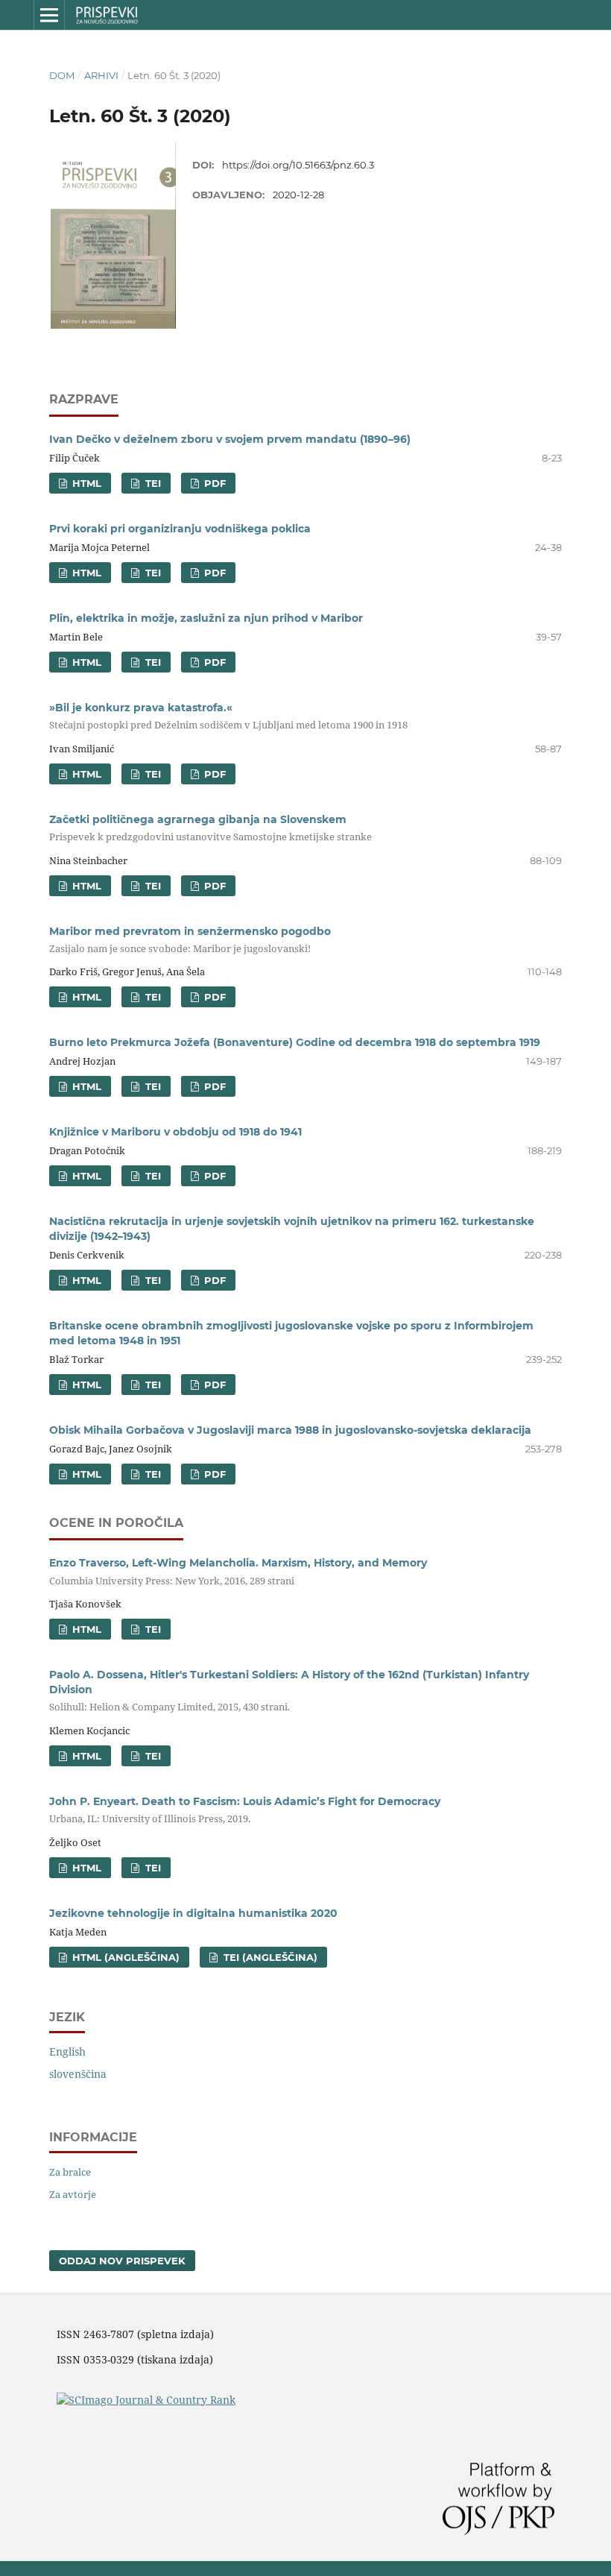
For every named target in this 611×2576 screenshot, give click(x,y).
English (67, 2051)
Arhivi (101, 75)
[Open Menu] (49, 15)
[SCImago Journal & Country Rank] (146, 2400)
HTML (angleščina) (124, 1957)
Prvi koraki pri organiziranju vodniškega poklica (180, 529)
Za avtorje (73, 2194)
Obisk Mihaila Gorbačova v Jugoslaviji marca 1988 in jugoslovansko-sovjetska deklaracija (290, 1430)
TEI (152, 483)
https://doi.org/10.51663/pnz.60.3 (298, 165)
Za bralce (70, 2172)
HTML (85, 483)
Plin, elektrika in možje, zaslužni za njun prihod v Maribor (206, 618)
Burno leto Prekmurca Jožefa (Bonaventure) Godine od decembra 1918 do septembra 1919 (295, 1042)
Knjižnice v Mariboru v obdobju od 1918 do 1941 (175, 1132)
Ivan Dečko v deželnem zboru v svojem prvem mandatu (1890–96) (230, 439)
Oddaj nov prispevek (122, 2261)
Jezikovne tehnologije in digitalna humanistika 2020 (193, 1913)
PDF (213, 483)
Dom (62, 75)
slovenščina (78, 2074)
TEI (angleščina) (269, 1957)
